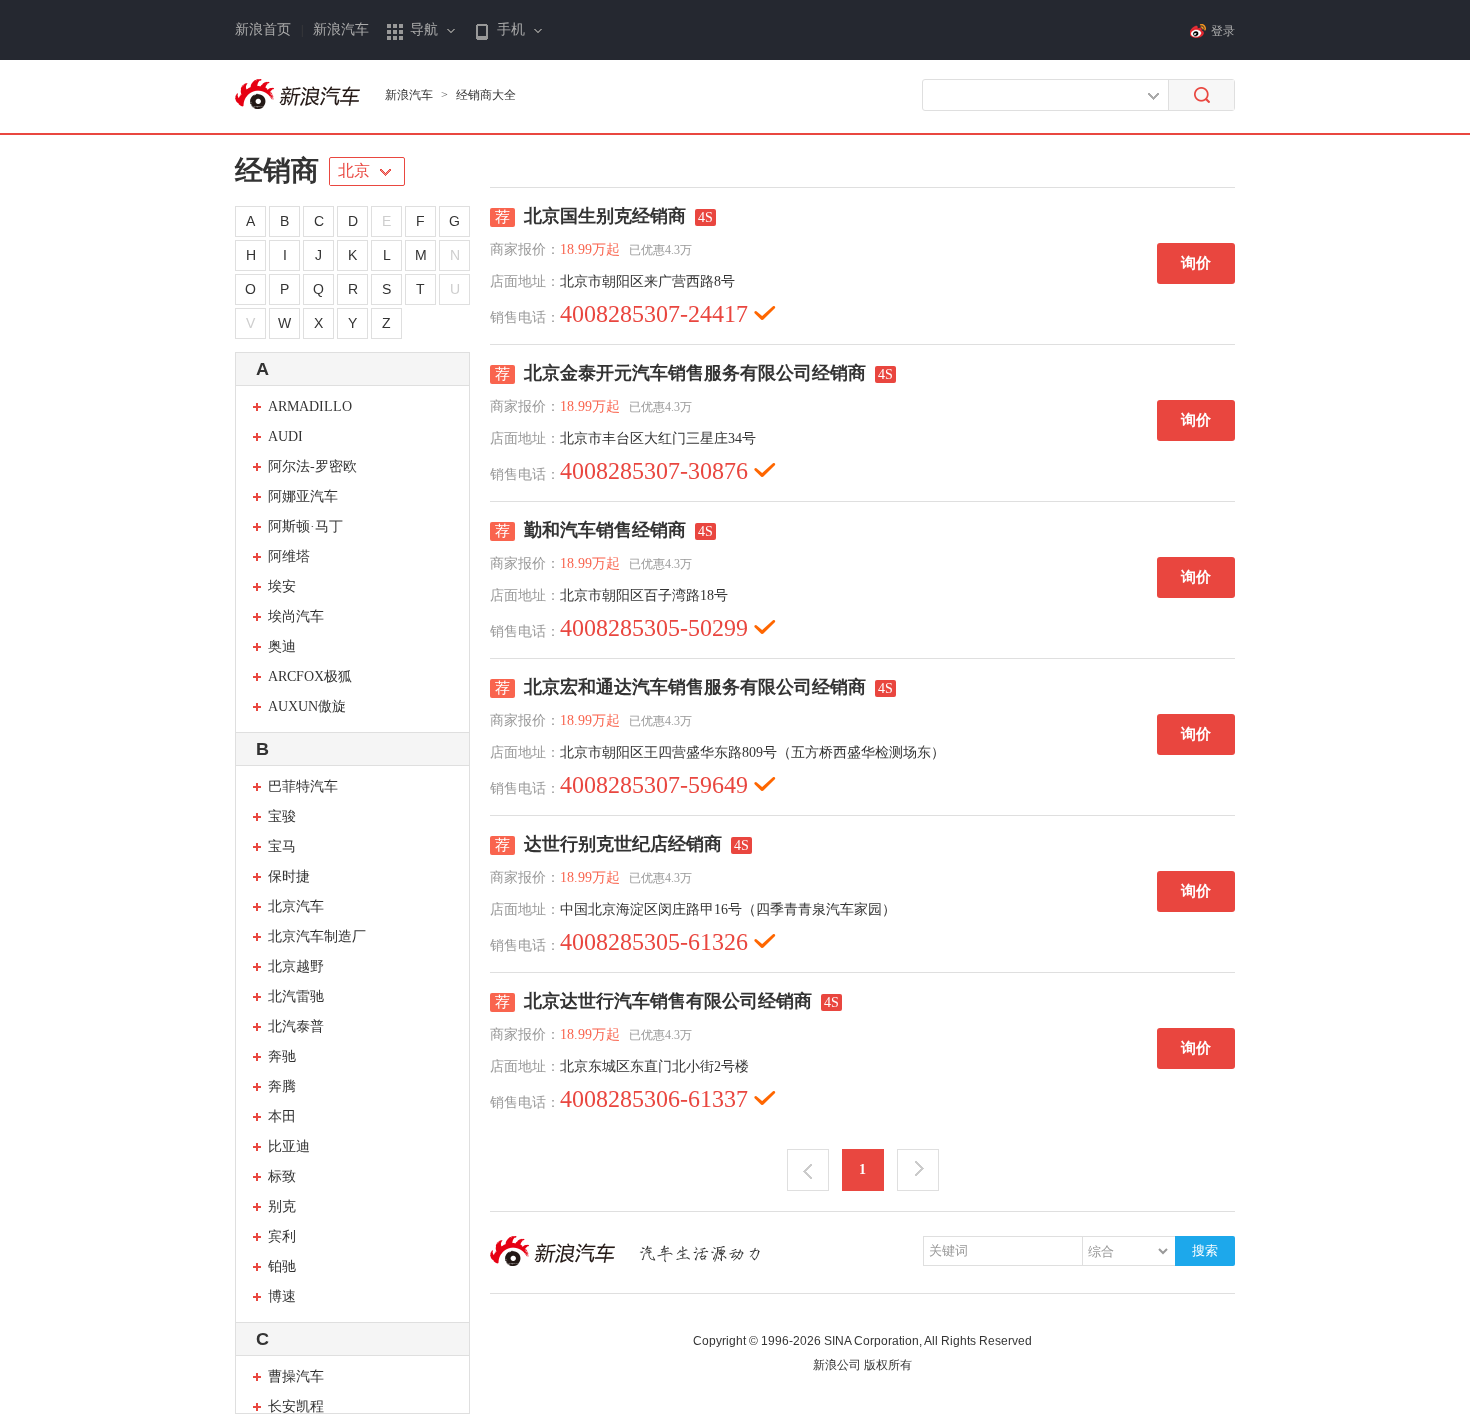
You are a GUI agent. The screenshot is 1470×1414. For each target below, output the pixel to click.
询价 (1196, 263)
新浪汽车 (341, 29)
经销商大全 (486, 95)
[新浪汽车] (300, 95)
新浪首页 (263, 29)
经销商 (277, 170)
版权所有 (888, 1365)
